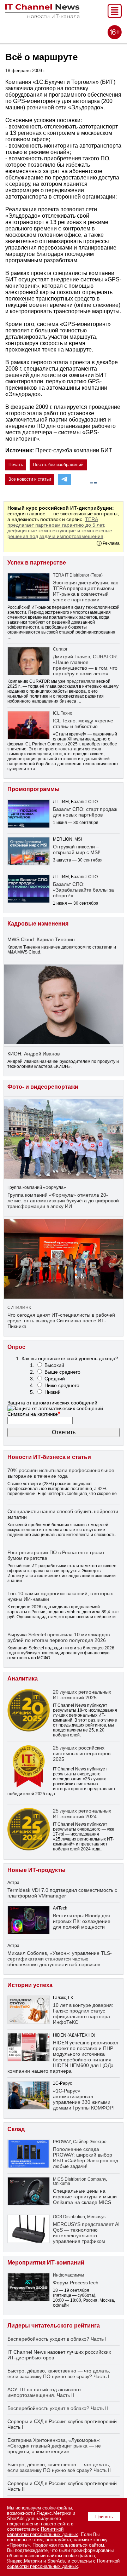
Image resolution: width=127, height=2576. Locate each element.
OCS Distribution (69, 2217)
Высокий (54, 1365)
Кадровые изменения (38, 924)
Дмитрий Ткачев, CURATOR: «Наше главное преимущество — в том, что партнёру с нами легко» (86, 665)
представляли (81, 681)
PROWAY (62, 2142)
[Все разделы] (115, 16)
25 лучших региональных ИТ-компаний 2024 (82, 1814)
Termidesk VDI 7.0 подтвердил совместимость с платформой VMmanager (62, 1893)
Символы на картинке (34, 1414)
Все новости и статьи (30, 479)
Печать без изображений (58, 465)
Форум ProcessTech (76, 2283)
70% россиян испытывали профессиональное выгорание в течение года (61, 1473)
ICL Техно (63, 713)
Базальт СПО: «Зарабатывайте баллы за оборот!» (83, 890)
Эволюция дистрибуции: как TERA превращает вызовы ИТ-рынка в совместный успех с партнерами (85, 591)
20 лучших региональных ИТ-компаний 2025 (82, 1695)
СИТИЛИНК (19, 1307)
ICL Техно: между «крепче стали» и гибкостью (83, 723)
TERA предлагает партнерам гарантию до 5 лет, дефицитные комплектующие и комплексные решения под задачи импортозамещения (60, 528)
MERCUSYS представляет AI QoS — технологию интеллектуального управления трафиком (86, 2233)
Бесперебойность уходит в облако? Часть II (58, 2408)
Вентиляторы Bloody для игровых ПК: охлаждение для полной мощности (82, 1921)
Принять (104, 2517)
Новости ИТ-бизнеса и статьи (49, 1457)
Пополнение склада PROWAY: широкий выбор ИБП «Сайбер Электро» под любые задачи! (86, 2158)
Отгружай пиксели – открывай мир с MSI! (77, 849)
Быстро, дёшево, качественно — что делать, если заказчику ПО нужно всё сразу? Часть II (59, 2467)
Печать (16, 465)
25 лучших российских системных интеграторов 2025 (82, 1753)
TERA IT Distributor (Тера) (78, 575)
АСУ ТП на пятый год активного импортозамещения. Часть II (44, 2392)
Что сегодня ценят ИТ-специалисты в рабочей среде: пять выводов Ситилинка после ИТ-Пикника (61, 1321)
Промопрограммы (34, 789)
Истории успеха (30, 1985)
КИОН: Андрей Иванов (34, 1054)
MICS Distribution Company (79, 2179)
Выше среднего (62, 1372)
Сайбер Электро (90, 2142)
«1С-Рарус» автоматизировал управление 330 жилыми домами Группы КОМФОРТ (84, 2099)
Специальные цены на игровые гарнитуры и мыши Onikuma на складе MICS (85, 2197)
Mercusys (96, 2217)
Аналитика (23, 1679)
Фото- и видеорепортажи (43, 1087)
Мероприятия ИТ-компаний (46, 2263)
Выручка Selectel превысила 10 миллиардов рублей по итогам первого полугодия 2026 (59, 1637)
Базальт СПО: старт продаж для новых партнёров (85, 812)
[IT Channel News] (42, 16)
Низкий (53, 1392)
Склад (16, 2129)
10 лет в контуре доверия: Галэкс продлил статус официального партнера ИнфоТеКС (83, 2014)
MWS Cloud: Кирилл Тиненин (41, 939)
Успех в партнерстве (37, 563)
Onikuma (62, 2183)
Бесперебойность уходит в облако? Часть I (57, 2339)
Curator (60, 649)
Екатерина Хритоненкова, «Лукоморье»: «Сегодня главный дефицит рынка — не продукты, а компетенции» (54, 2446)
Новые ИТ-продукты (37, 1870)
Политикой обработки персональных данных (43, 2532)
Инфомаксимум (68, 2275)
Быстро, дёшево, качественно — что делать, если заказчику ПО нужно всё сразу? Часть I (59, 2374)
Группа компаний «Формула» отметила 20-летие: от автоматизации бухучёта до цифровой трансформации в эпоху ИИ (63, 1201)
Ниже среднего (62, 1385)
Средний (55, 1379)
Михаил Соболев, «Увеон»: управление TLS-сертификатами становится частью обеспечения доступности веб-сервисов (60, 1959)
